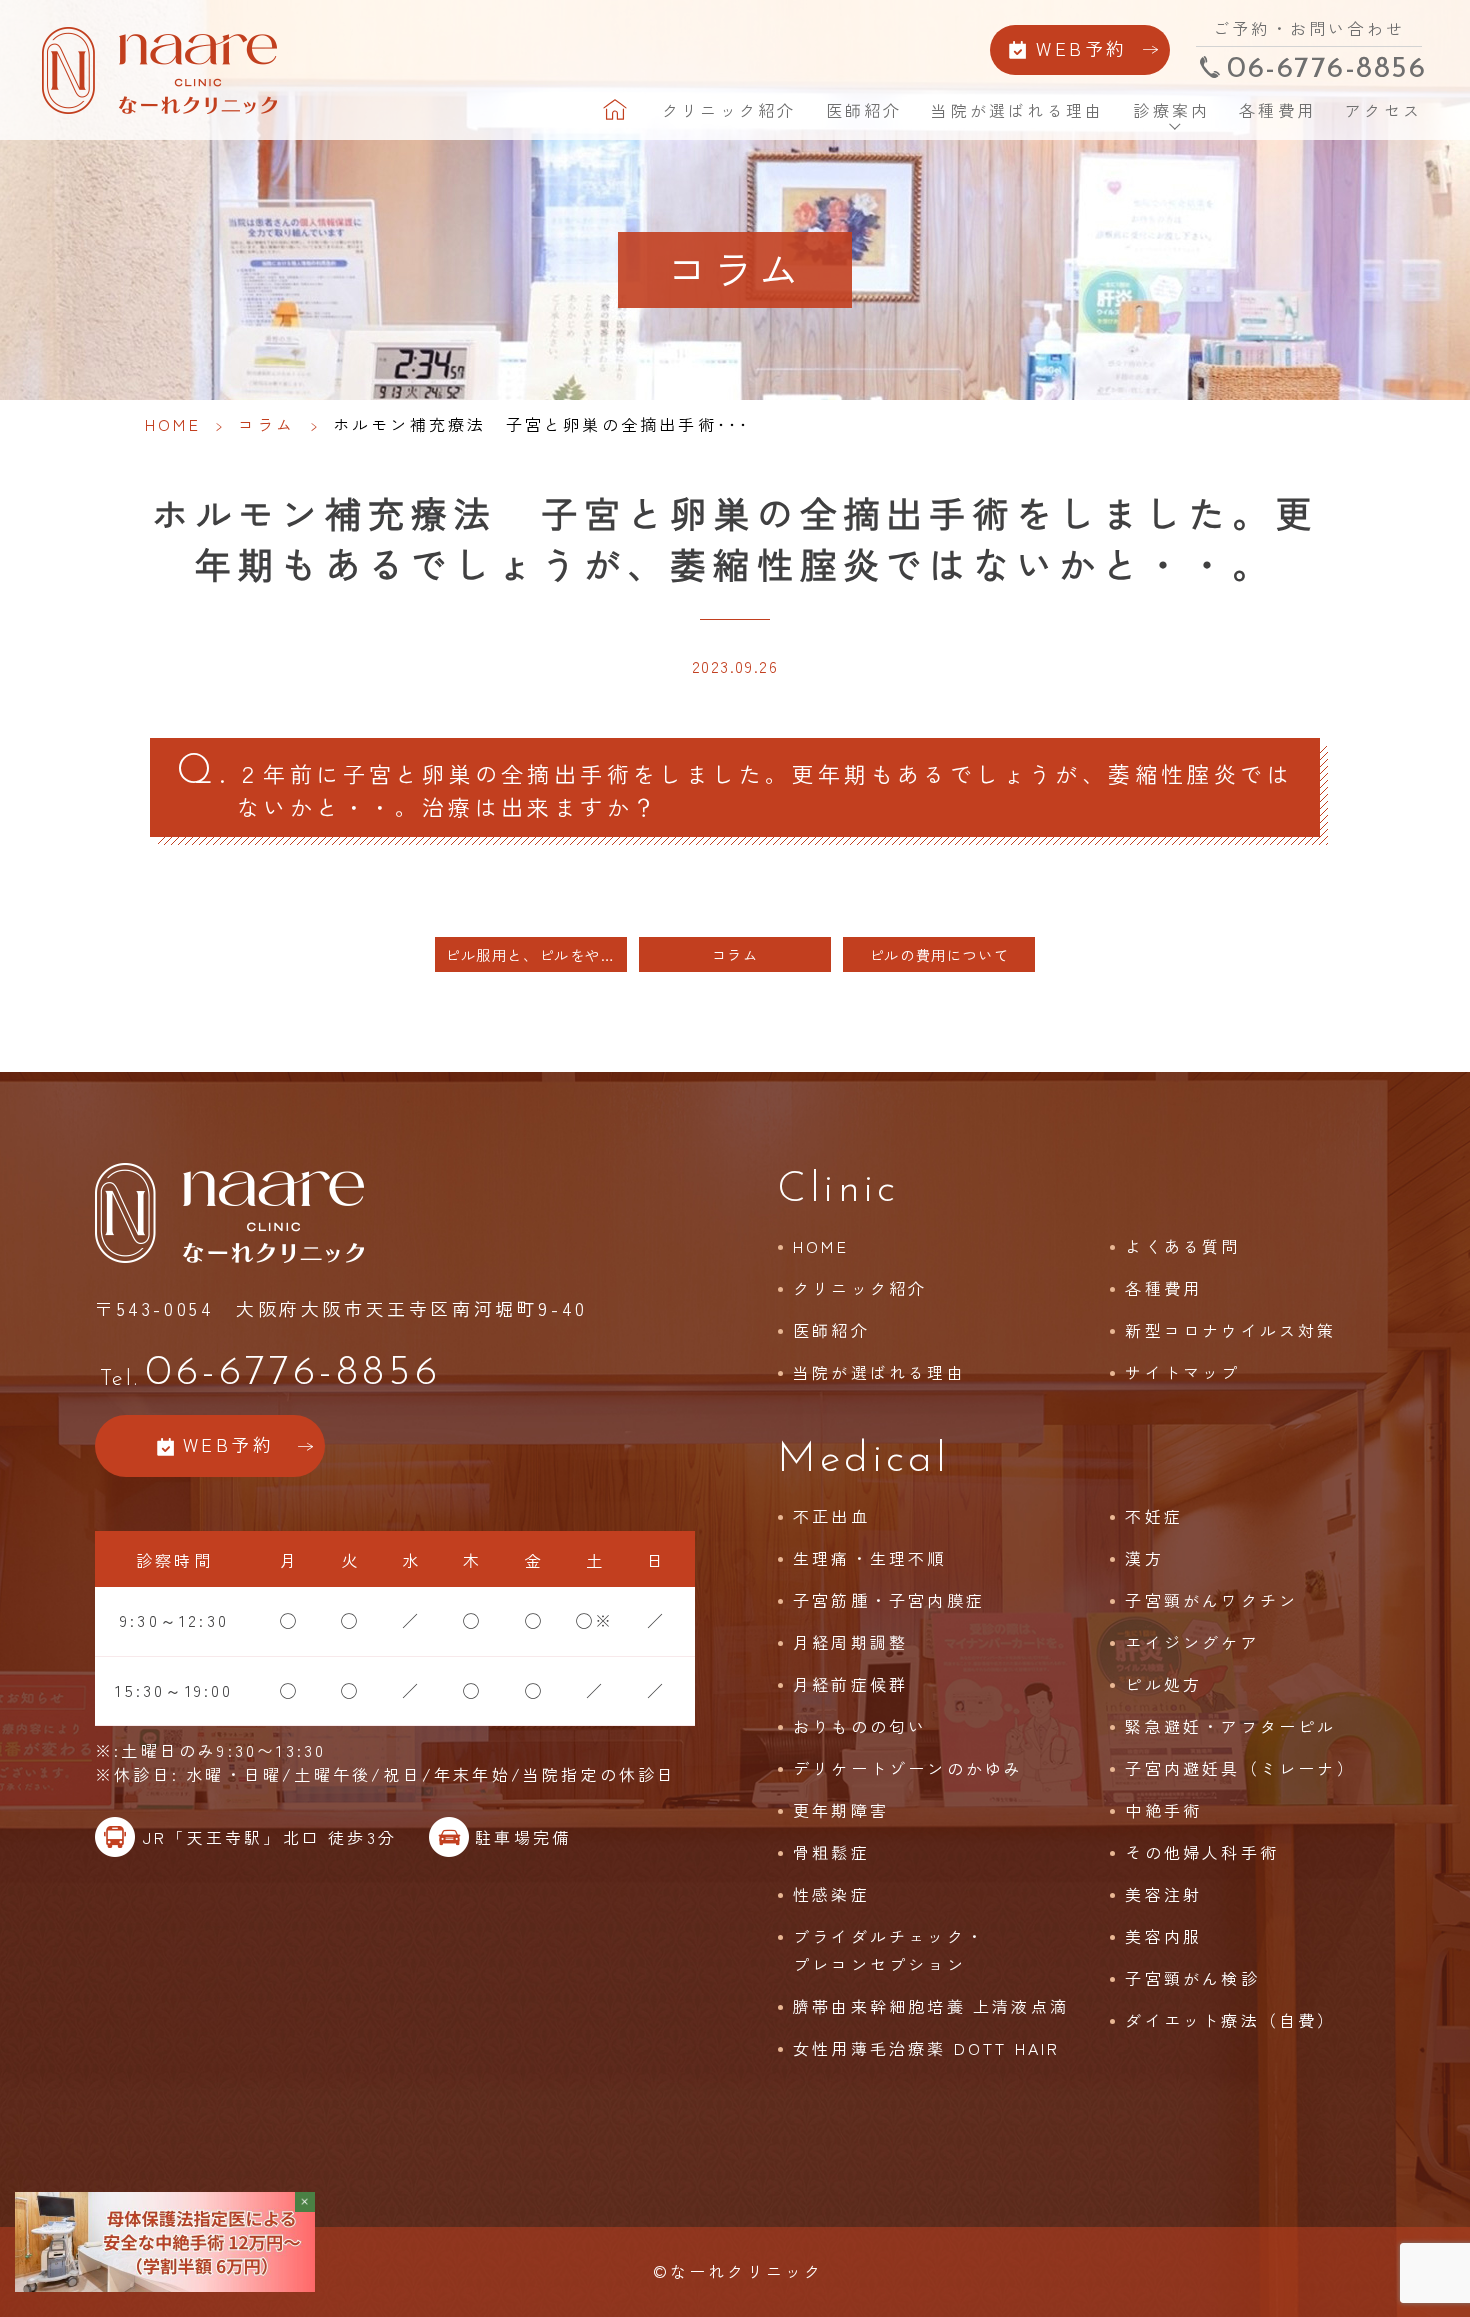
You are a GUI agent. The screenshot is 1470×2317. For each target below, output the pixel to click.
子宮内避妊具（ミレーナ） (1240, 1768)
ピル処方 (1163, 1684)
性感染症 (831, 1894)
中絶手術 (1163, 1810)
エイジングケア (1192, 1642)
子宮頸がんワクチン (1211, 1600)
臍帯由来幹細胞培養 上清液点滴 (931, 2006)
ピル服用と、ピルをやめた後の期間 (536, 954)
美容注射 (1163, 1894)
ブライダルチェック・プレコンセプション (889, 1950)
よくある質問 (1182, 1246)
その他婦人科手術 (1202, 1852)
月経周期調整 (850, 1642)
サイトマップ (1182, 1372)
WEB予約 (1082, 48)
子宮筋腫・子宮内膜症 (889, 1600)
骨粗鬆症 (831, 1852)
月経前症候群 (850, 1684)
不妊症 (1154, 1516)
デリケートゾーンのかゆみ (908, 1768)
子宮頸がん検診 (1192, 1978)
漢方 (1144, 1558)
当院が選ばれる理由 (1017, 110)
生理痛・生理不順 (870, 1558)
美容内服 (1163, 1936)
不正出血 (831, 1516)
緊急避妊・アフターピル (1230, 1726)
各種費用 (1277, 110)
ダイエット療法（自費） (1230, 2020)
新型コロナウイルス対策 (1230, 1330)
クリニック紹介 (729, 110)
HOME (618, 109)
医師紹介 (864, 110)
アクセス (1383, 110)
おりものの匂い (860, 1726)
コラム (267, 424)
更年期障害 (841, 1810)
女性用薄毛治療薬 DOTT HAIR (927, 2048)
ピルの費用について (939, 954)
